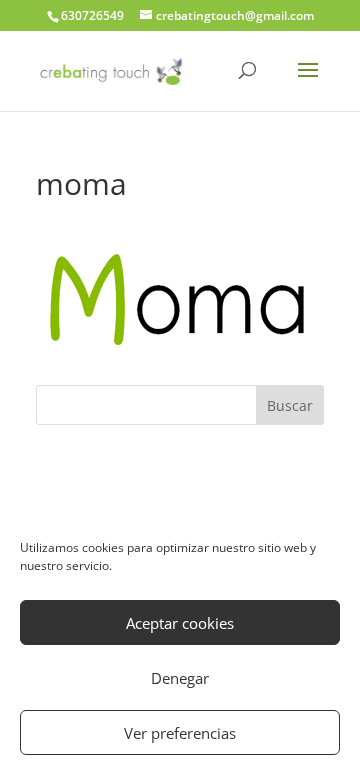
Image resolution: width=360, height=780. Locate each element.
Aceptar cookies (180, 623)
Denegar (180, 678)
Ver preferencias (180, 733)
